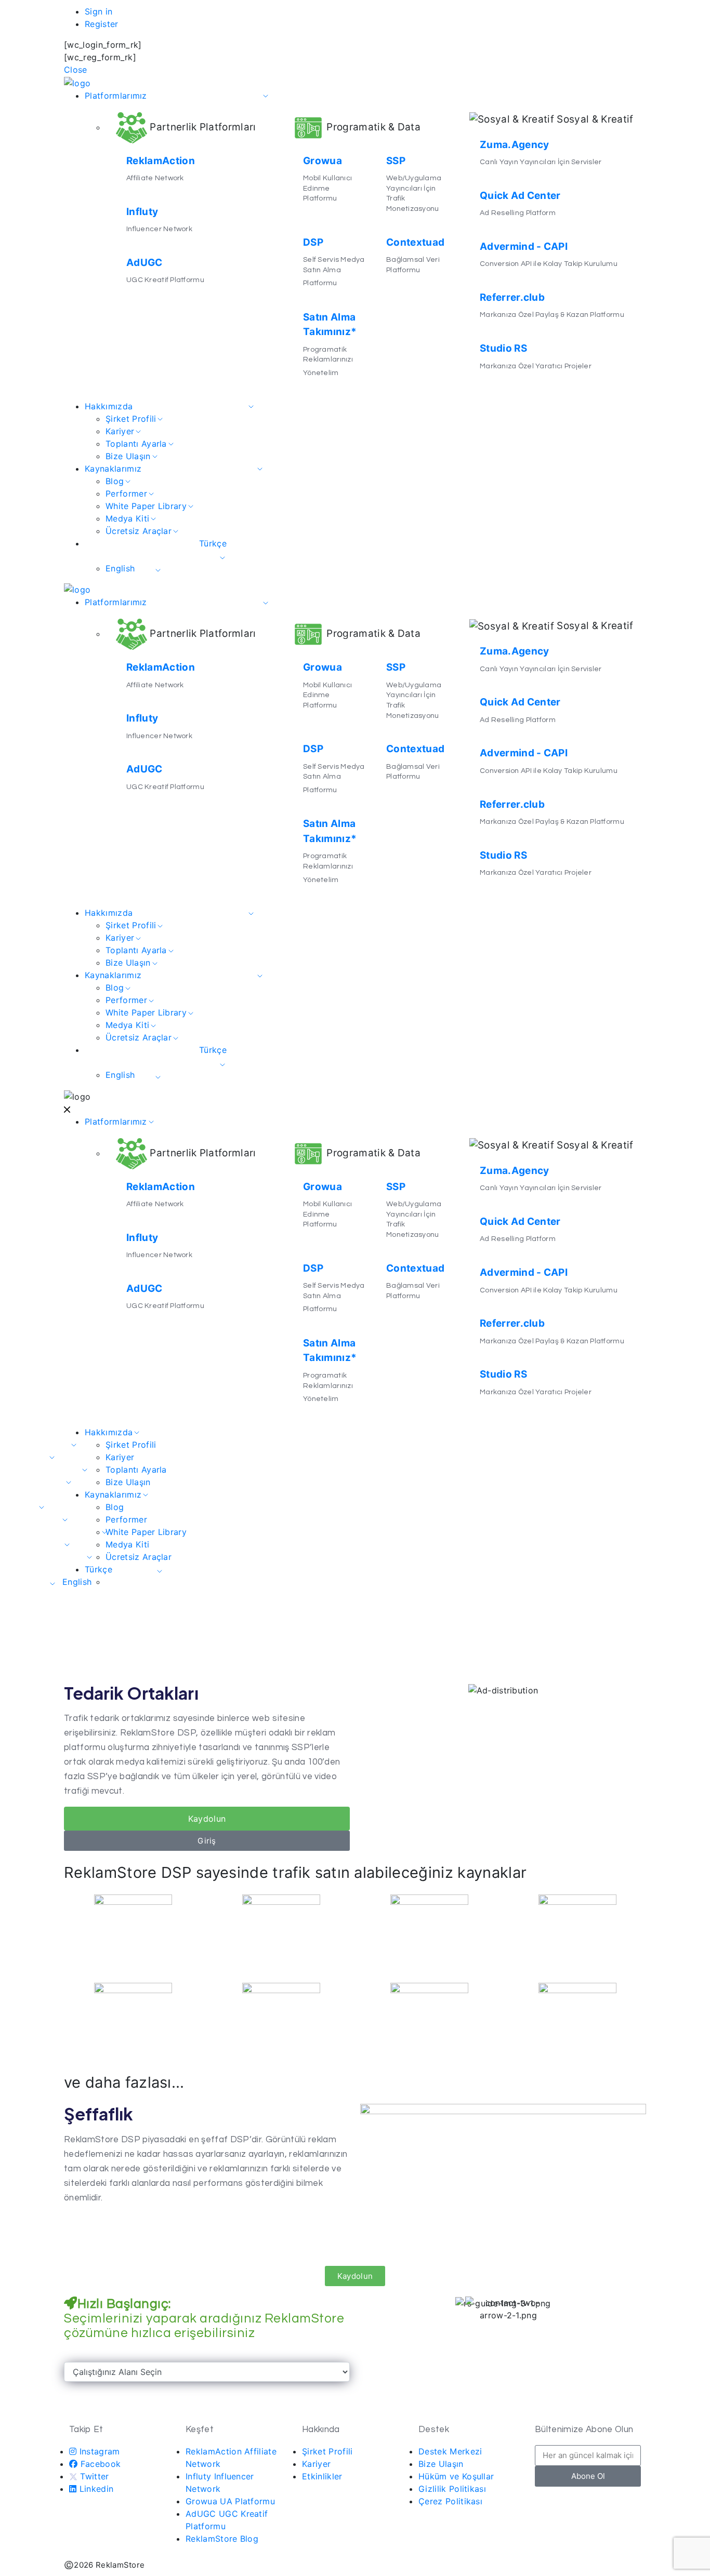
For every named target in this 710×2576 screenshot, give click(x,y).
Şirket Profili (131, 419)
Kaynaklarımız (113, 469)
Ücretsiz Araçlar (139, 531)
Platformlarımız (116, 96)
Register (102, 24)
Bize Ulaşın (128, 456)
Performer (126, 493)
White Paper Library (146, 506)
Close (76, 70)
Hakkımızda (109, 406)
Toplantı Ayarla (136, 444)
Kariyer (120, 431)
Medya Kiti (127, 518)
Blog (115, 481)
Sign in (98, 11)
